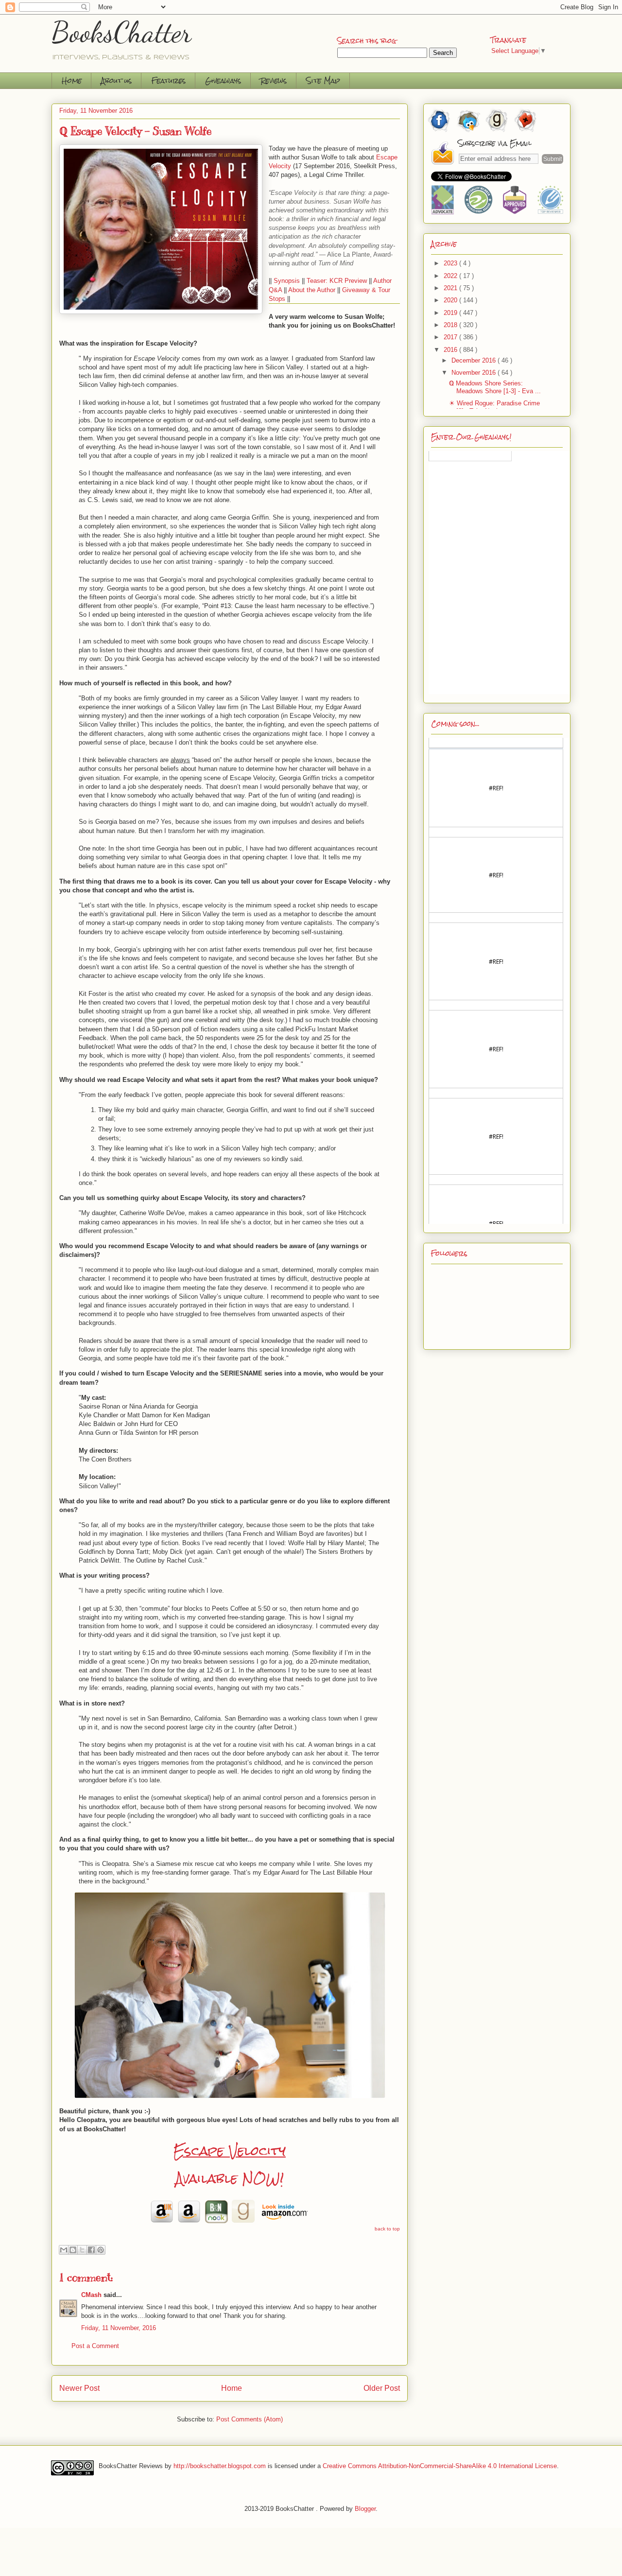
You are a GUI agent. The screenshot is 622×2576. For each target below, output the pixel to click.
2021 (451, 288)
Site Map (323, 80)
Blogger (365, 2509)
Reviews (274, 80)
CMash (91, 2295)
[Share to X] (82, 2250)
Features (168, 80)
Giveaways (223, 80)
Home (72, 80)
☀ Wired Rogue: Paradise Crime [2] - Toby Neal (494, 407)
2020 (451, 300)
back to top (387, 2229)
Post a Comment (95, 2346)
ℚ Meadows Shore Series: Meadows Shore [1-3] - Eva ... (495, 387)
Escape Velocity (230, 2151)
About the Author (312, 290)
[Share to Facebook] (91, 2250)
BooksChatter (122, 32)
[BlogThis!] (73, 2250)
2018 (451, 325)
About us (116, 80)
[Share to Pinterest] (101, 2250)
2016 (451, 350)
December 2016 (475, 360)
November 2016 (475, 373)
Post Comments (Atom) (250, 2419)
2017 (451, 337)
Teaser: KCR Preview (337, 281)
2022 (451, 276)
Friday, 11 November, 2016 (119, 2328)
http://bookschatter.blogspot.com (220, 2465)
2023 (451, 263)
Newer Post (79, 2388)
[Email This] (64, 2250)
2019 (451, 313)
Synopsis (287, 281)
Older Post (382, 2388)
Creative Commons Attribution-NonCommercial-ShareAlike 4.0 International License (440, 2465)
